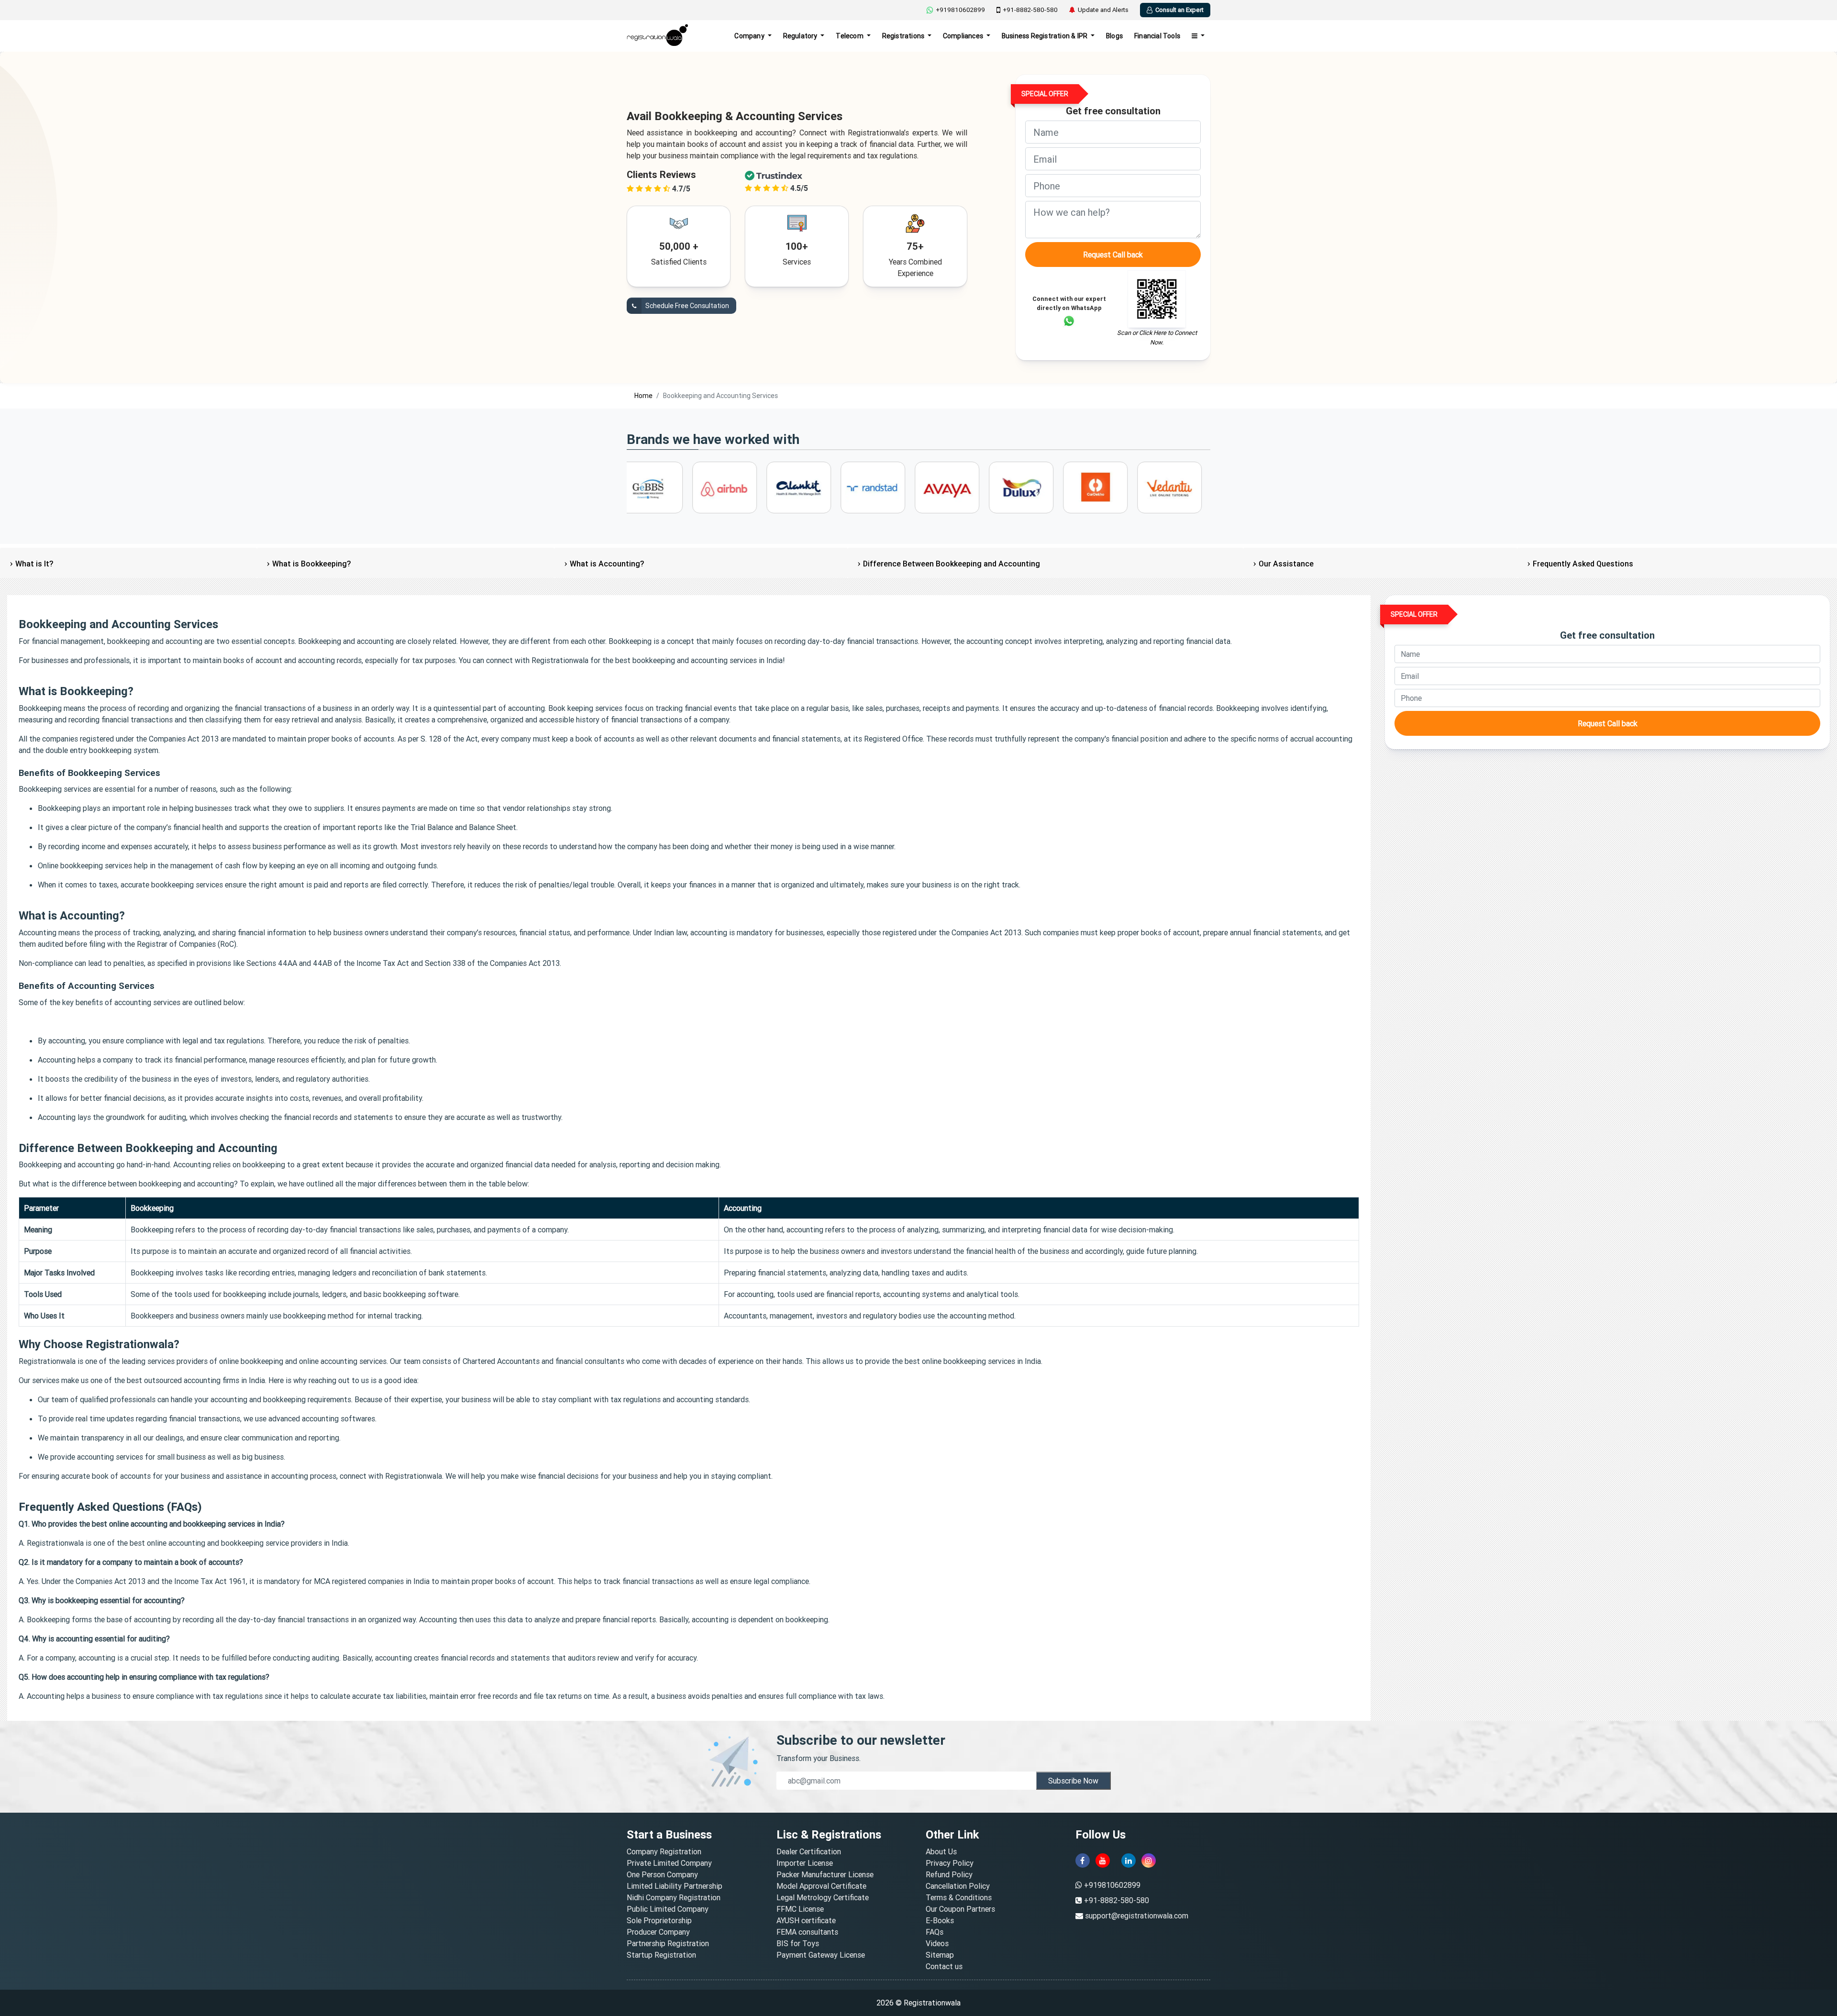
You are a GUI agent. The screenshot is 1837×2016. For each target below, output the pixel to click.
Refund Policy (949, 1874)
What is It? (34, 564)
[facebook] (1083, 1861)
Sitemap (940, 1955)
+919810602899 (960, 10)
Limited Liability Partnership (675, 1886)
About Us (941, 1851)
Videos (937, 1943)
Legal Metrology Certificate (823, 1897)
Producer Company (658, 1932)
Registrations (904, 36)
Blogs (1114, 36)
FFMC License (800, 1909)
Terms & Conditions (959, 1897)
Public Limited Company (668, 1909)
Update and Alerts (1103, 10)
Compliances (964, 36)
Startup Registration (661, 1955)
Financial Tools (1157, 36)
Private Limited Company (669, 1863)
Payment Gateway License (821, 1955)
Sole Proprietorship (659, 1920)
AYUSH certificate (806, 1920)
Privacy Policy (950, 1863)
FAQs (935, 1932)
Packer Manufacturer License (825, 1874)
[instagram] (1149, 1861)
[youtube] (1103, 1861)
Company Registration (664, 1851)
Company (750, 36)
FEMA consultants (807, 1932)
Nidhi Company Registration (674, 1897)
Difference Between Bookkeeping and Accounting (952, 564)
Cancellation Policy (958, 1886)
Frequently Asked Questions (1583, 564)
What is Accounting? (607, 564)
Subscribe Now (1073, 1781)
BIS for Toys (798, 1943)
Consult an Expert (1179, 10)
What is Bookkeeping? (311, 564)
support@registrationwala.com (1137, 1916)
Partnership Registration (668, 1943)
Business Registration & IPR (1046, 36)
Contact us (944, 1966)
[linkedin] (1129, 1861)
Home (643, 396)
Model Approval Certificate (821, 1886)
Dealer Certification (809, 1851)
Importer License (805, 1863)
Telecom (850, 36)
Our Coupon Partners (960, 1909)
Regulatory (801, 36)
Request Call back (1113, 255)
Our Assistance (1286, 564)
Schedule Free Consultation (686, 306)
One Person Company (662, 1874)
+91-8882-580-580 (1030, 10)
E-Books (940, 1920)
